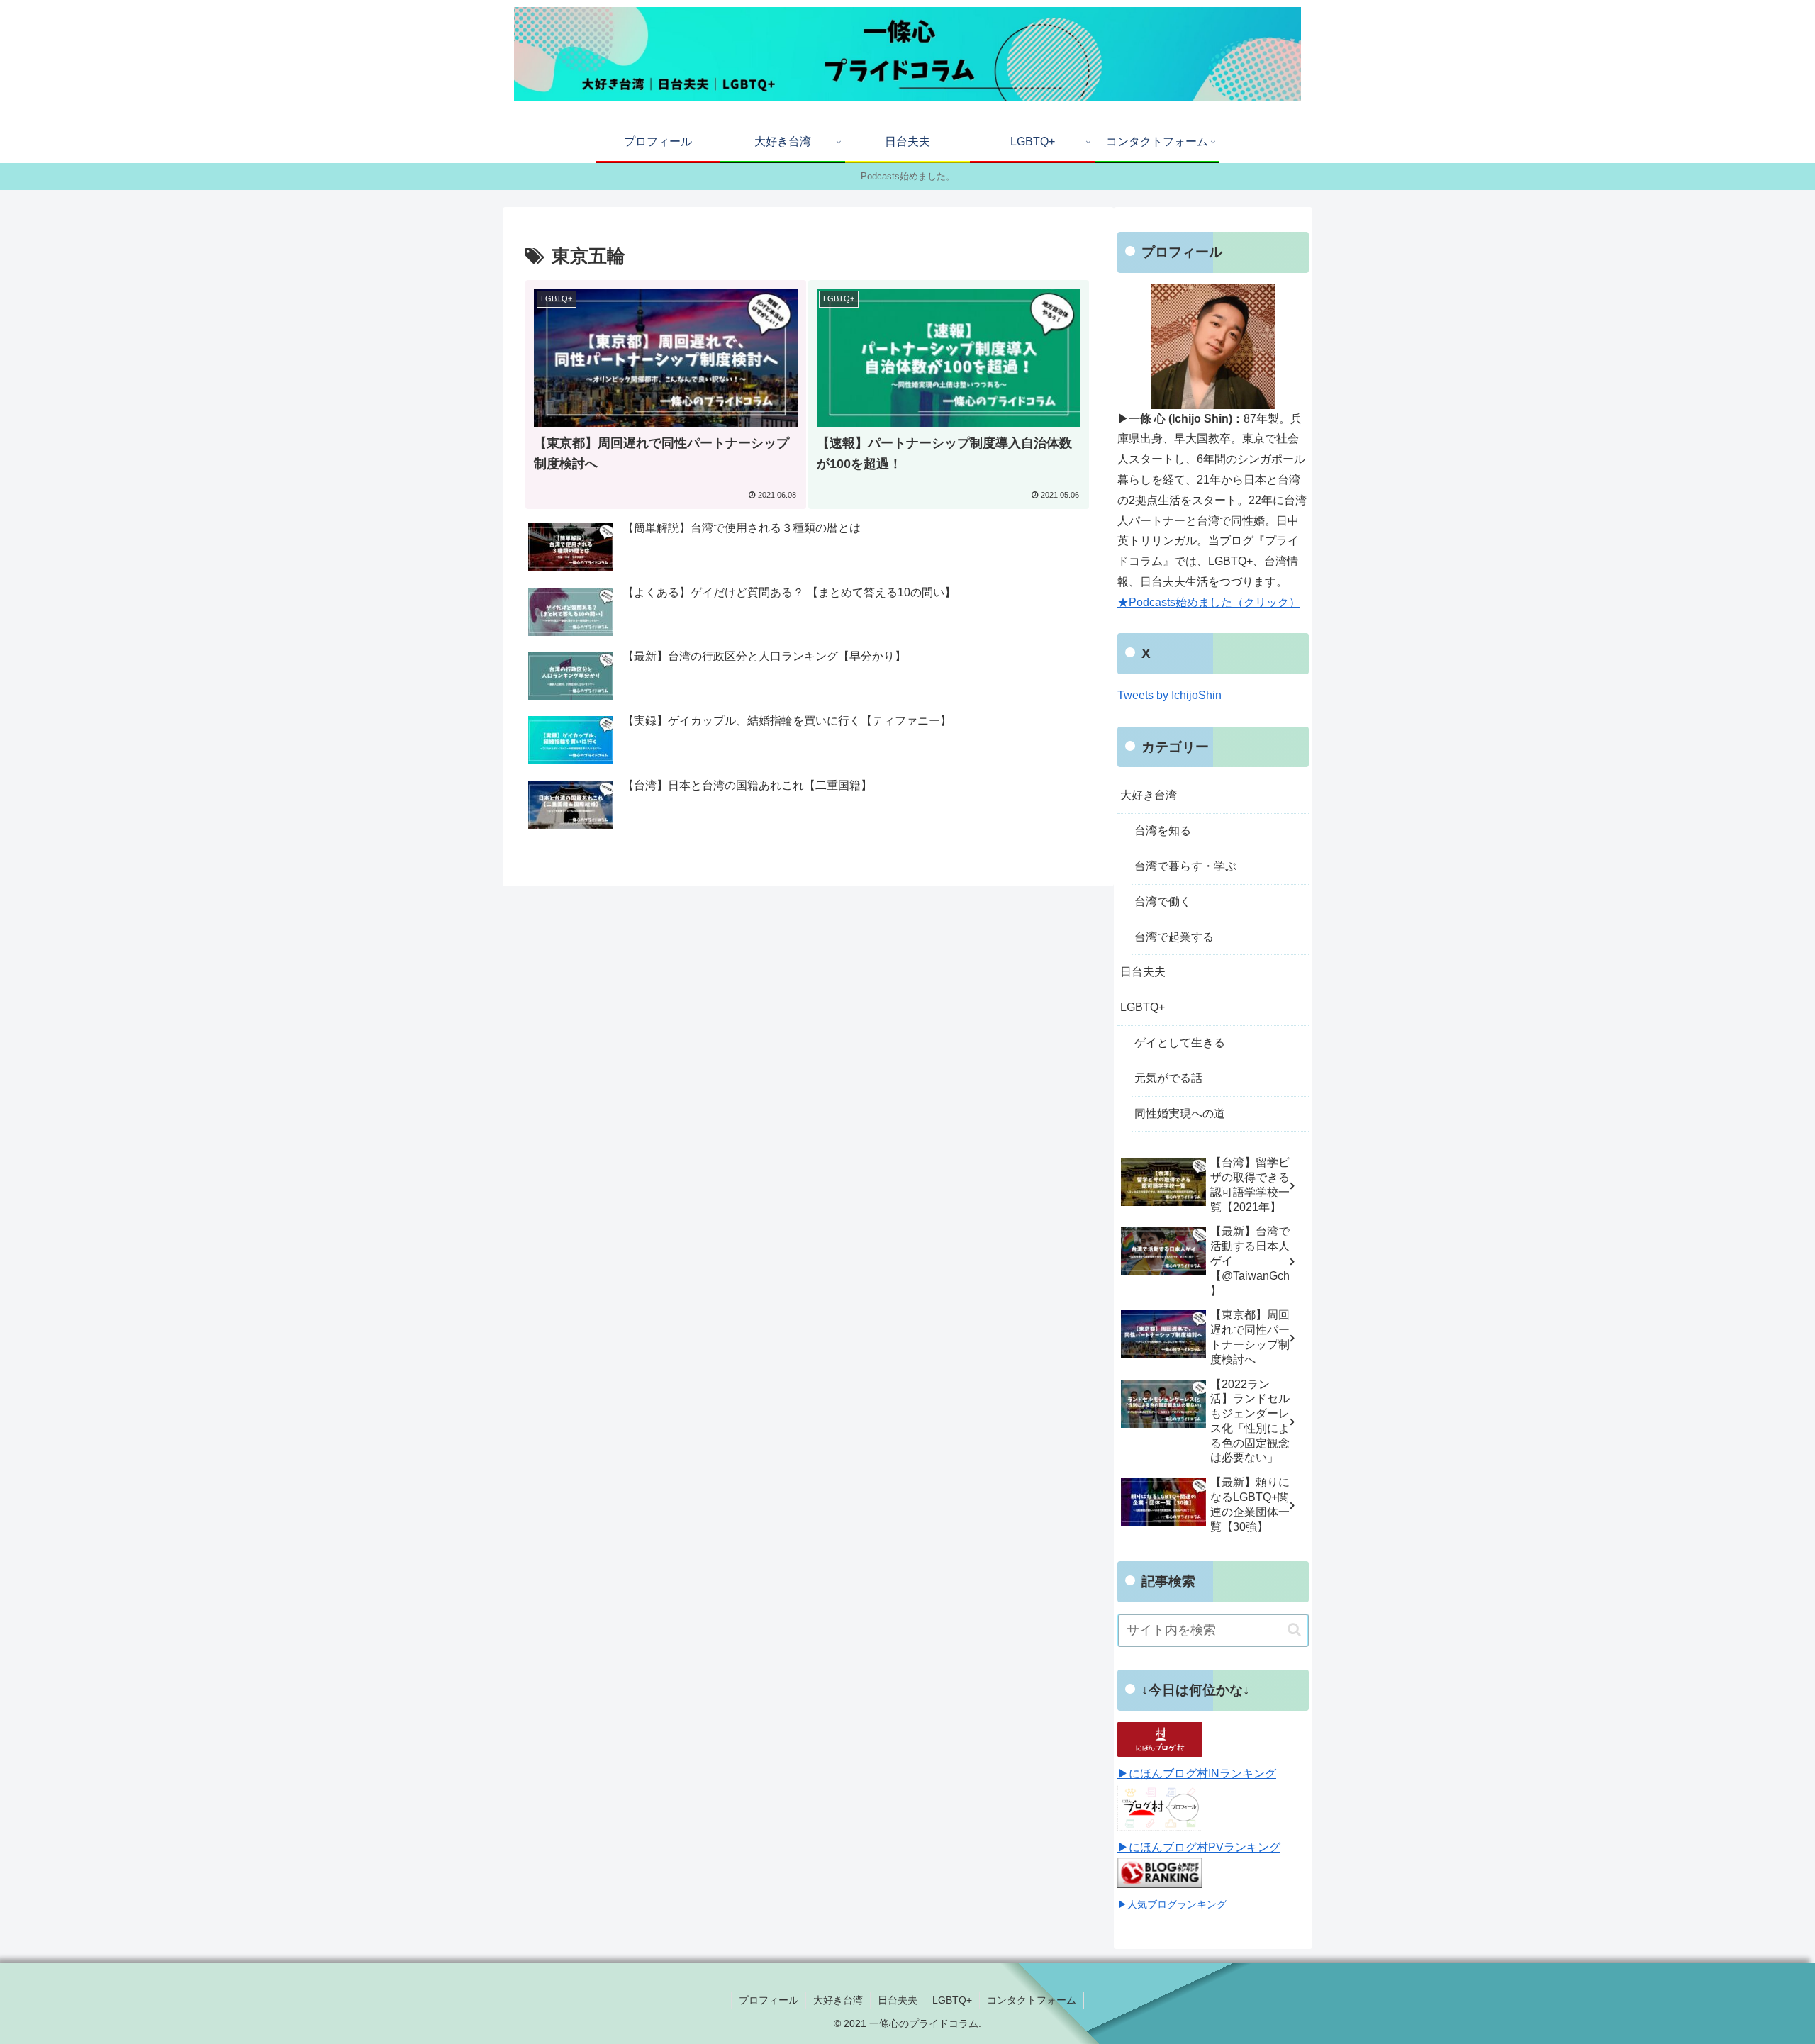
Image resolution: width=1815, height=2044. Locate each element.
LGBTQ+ (1143, 1007)
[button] (1294, 1630)
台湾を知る (1163, 831)
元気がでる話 (1168, 1078)
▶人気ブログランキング (1172, 1904)
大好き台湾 (1149, 795)
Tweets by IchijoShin (1169, 695)
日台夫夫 (1143, 972)
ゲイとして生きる (1180, 1043)
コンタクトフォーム (1032, 2000)
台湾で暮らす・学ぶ (1185, 866)
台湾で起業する (1174, 937)
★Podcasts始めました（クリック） (1209, 602)
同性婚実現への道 (1180, 1113)
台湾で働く (1163, 901)
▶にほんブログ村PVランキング (1199, 1847)
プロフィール (769, 2000)
